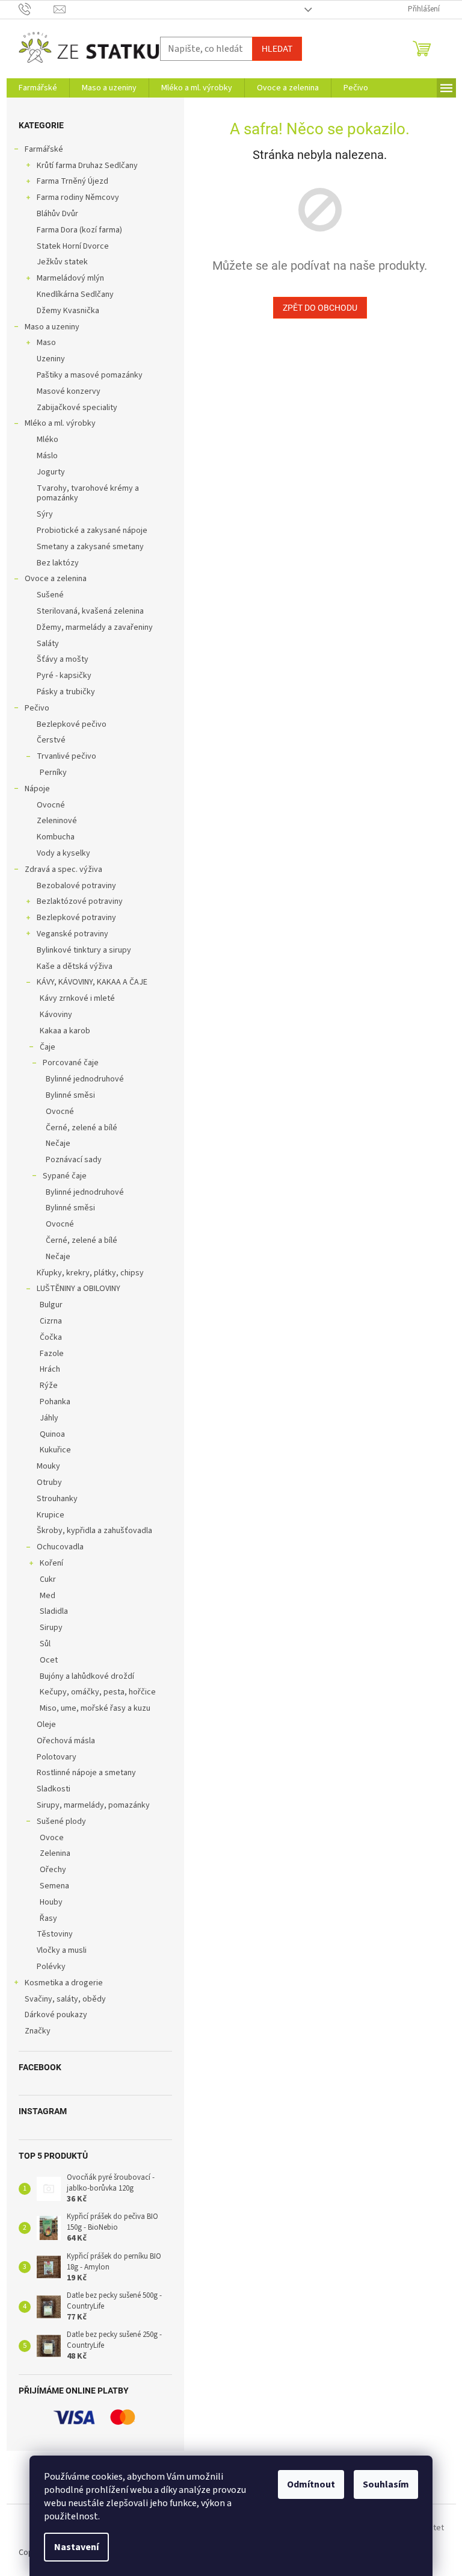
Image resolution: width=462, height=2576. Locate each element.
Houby (51, 1902)
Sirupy (51, 1628)
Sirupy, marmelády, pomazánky (93, 1805)
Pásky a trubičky (66, 692)
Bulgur (51, 1305)
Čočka (51, 1337)
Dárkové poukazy (56, 2015)
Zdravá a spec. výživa (63, 870)
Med (48, 1596)
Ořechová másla (66, 1741)
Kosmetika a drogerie (64, 1983)
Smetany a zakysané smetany (90, 547)
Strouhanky (57, 1499)
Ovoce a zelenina (56, 579)
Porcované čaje (71, 1063)
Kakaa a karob (65, 1031)
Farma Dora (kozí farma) (79, 230)
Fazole (52, 1354)
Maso (46, 343)
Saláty (48, 644)
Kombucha (56, 837)
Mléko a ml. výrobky (60, 423)
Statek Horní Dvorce (73, 246)
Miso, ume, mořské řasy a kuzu (95, 1708)
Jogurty (51, 472)
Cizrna (51, 1321)
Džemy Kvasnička (68, 311)
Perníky (53, 773)
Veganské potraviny (72, 934)
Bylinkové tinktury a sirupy (84, 950)
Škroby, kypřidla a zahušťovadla (94, 1531)
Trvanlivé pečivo (66, 756)
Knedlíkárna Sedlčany (75, 294)
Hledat (277, 49)
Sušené (50, 595)
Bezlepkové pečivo (72, 724)
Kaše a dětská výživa (75, 966)
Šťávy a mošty (63, 659)
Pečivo (37, 708)
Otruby (49, 1482)
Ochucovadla (60, 1547)
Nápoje (37, 789)
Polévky (51, 1967)
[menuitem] (38, 88)
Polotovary (57, 1757)
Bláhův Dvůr (57, 214)
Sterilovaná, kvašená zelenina (90, 611)
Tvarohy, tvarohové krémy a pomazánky (88, 493)
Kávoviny (56, 1015)
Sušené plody (61, 1822)
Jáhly (49, 1418)
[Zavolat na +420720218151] (36, 9)
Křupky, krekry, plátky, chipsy (90, 1273)
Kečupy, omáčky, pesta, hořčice (98, 1692)
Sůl (45, 1644)
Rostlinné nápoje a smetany (86, 1773)
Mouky (48, 1466)
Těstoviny (55, 1934)
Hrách (50, 1369)
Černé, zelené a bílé (82, 1128)
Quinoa (52, 1434)
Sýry (45, 514)
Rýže (49, 1386)
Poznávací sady (74, 1160)
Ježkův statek (62, 262)
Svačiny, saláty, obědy (65, 1999)
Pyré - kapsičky (64, 676)
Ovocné (51, 805)
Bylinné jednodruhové (85, 1079)
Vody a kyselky (63, 853)
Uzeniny (51, 359)
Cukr (48, 1579)
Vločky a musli (62, 1950)
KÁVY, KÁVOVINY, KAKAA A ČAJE (92, 982)
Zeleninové (57, 821)
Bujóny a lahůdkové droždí (87, 1676)
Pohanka (55, 1402)
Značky (38, 2031)
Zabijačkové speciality (77, 408)
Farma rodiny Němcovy (78, 198)
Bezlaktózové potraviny (80, 901)
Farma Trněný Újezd (72, 181)
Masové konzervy (69, 391)
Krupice (51, 1515)
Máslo (47, 456)
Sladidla (54, 1611)
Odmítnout (311, 2484)
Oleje (46, 1725)
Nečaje (58, 1143)
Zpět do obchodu (320, 308)
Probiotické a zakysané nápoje (92, 530)
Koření (51, 1563)
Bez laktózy (58, 563)
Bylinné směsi (70, 1095)
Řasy (48, 1918)
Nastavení (76, 2547)
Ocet (49, 1660)
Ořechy (53, 1870)
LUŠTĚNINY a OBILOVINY (79, 1289)
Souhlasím (386, 2484)
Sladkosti (54, 1789)
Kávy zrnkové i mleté (77, 998)
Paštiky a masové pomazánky (90, 375)
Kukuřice (55, 1450)
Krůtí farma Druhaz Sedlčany (87, 166)
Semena (54, 1886)
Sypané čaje (65, 1176)
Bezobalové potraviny (76, 886)
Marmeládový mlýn (70, 278)
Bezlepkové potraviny (76, 918)
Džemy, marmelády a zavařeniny (95, 627)
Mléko (48, 440)
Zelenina (55, 1853)
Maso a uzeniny (52, 327)
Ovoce (52, 1838)
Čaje (48, 1047)
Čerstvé (51, 740)
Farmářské (44, 149)
